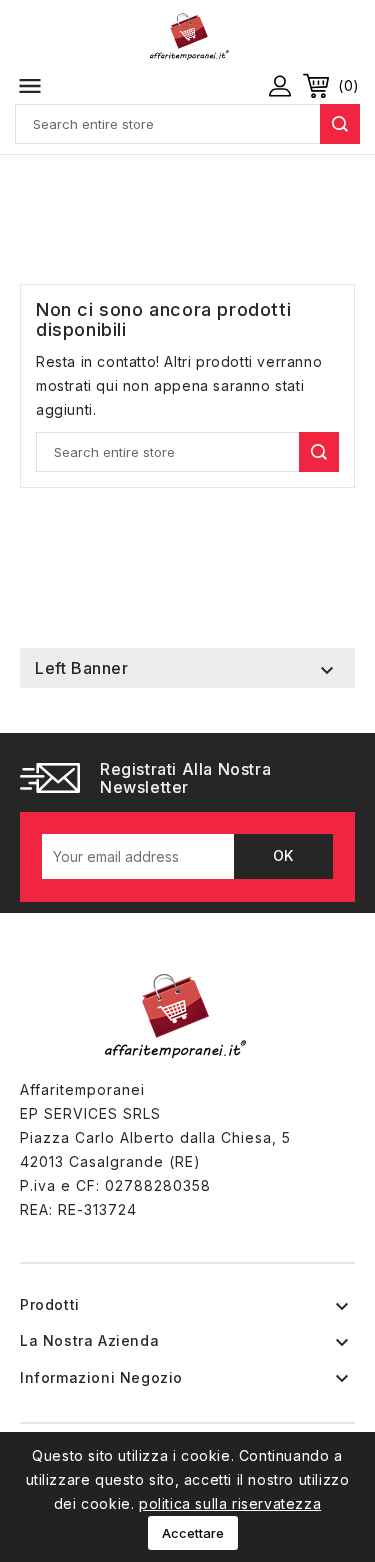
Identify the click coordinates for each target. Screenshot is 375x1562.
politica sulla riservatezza (230, 1503)
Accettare (193, 1533)
